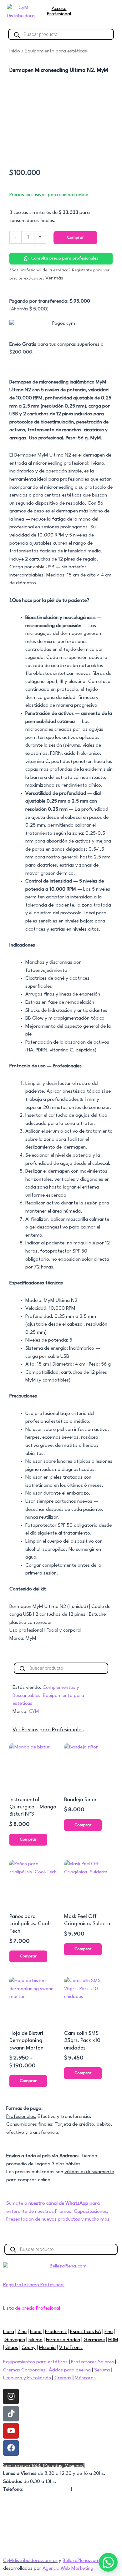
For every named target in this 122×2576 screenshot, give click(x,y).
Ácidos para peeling (70, 2370)
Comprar (75, 237)
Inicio (15, 51)
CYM (34, 1712)
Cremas (63, 2378)
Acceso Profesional (59, 11)
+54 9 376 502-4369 (47, 2489)
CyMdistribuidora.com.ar (30, 2561)
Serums (102, 2370)
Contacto (84, 2489)
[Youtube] (11, 2431)
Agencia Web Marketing (68, 2569)
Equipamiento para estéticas (56, 51)
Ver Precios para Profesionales (48, 1730)
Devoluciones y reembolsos (32, 2537)
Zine (22, 2332)
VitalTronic (71, 2348)
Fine (109, 2332)
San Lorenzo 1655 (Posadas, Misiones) (44, 2466)
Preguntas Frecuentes (26, 2513)
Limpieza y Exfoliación (27, 2378)
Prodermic (56, 2332)
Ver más (54, 278)
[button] (108, 2562)
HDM (113, 2340)
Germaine (94, 2340)
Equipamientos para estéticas (35, 2362)
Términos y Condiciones (28, 2521)
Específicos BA (86, 2332)
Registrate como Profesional (34, 2285)
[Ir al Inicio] (21, 12)
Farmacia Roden (63, 2340)
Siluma (36, 2340)
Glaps (12, 2348)
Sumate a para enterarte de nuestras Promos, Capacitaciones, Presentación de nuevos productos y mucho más (58, 2211)
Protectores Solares (92, 2362)
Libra (9, 2332)
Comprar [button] (28, 1839)
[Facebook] (11, 2448)
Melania (47, 2348)
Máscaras (85, 2378)
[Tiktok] (11, 2414)
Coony (29, 2348)
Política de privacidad (26, 2529)
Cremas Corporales (24, 2370)
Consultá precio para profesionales (65, 258)
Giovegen (15, 2340)
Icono (36, 2332)
